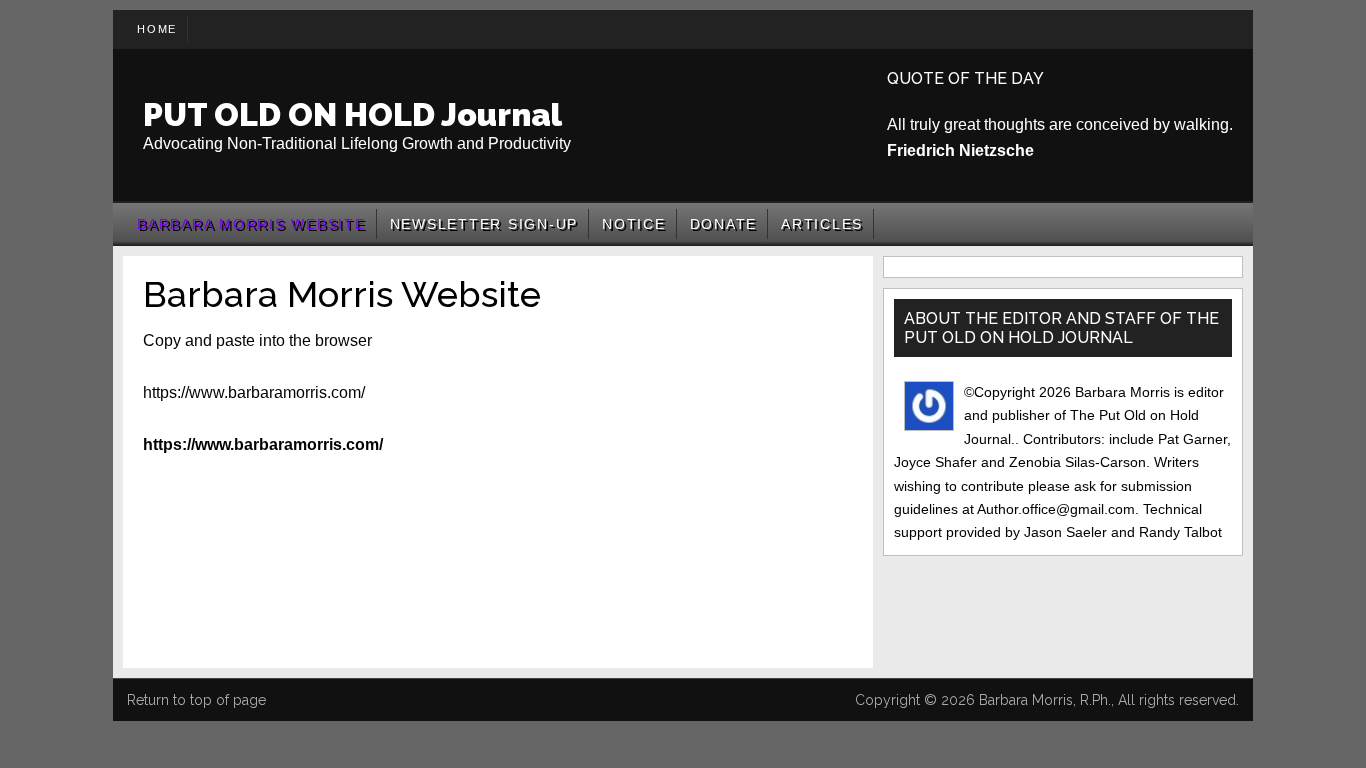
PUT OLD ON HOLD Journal (352, 114)
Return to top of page (196, 700)
